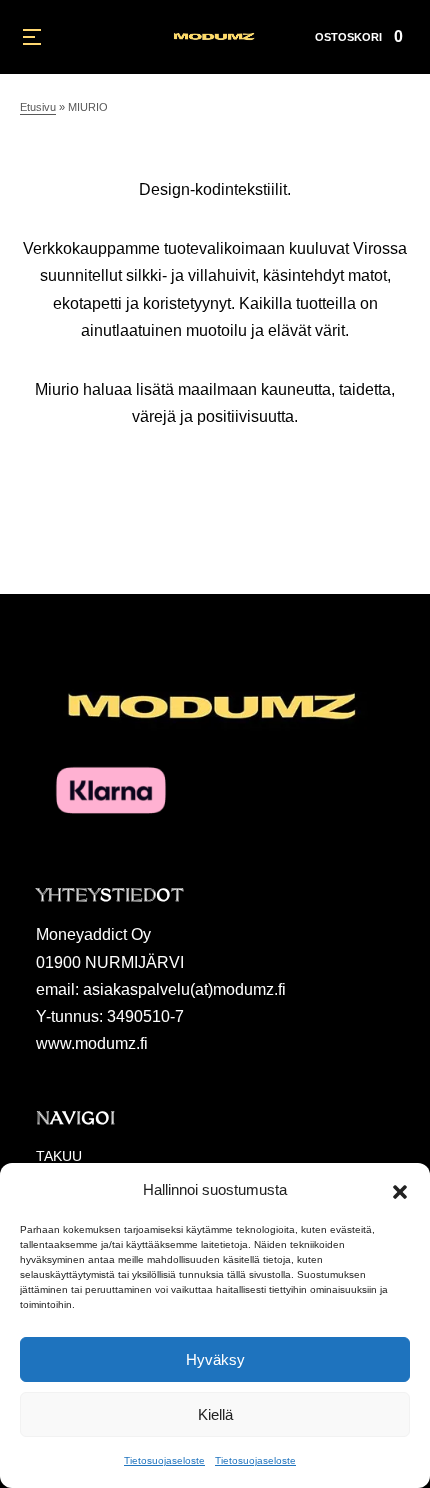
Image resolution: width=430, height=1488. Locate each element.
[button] (400, 1190)
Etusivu (38, 107)
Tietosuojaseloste (164, 1460)
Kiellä (215, 1414)
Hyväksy (215, 1359)
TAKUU (59, 1156)
